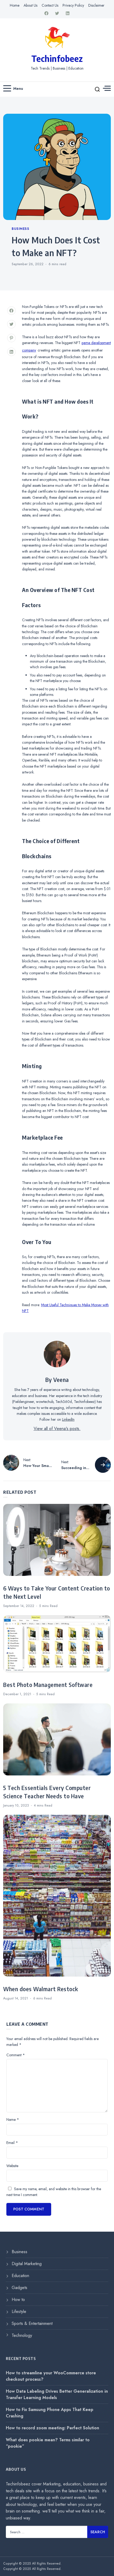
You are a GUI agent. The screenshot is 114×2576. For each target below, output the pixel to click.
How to (18, 2300)
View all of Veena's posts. (57, 1429)
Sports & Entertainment (32, 2323)
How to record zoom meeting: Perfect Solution (52, 2428)
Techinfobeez (57, 58)
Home (15, 5)
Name (13, 2120)
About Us (30, 5)
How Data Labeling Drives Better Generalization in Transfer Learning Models (57, 2394)
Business (20, 229)
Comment (16, 2055)
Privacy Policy (73, 5)
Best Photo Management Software (48, 1685)
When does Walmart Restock (41, 1989)
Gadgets (19, 2288)
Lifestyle (19, 2311)
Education (20, 2276)
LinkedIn (68, 1419)
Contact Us (50, 5)
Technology (22, 2335)
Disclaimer (96, 5)
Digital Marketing (27, 2264)
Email (12, 2143)
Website (12, 2166)
